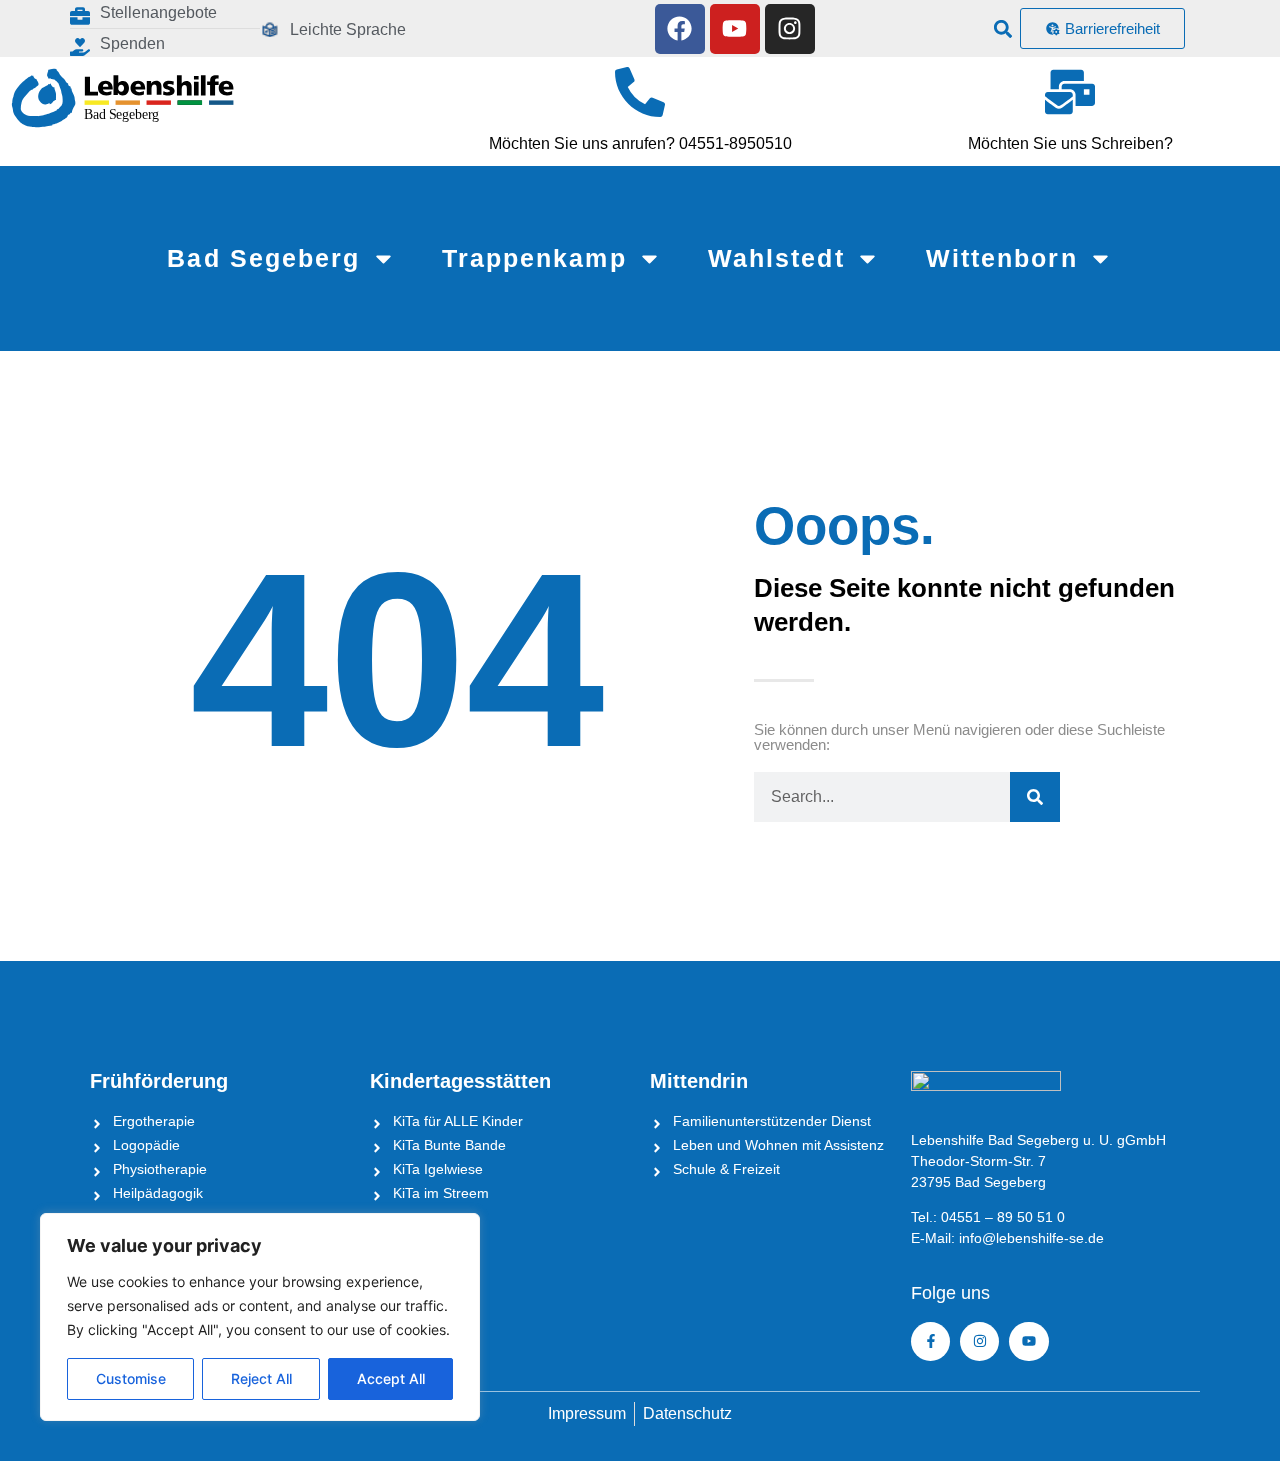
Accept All (391, 1378)
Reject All (261, 1378)
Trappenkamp (534, 258)
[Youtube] (735, 29)
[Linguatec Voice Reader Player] (470, 28)
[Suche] (1035, 797)
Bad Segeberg (263, 258)
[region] (260, 1317)
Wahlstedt (776, 258)
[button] (1003, 28)
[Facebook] (680, 29)
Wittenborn (1002, 258)
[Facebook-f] (930, 1341)
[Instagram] (790, 29)
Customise (131, 1378)
